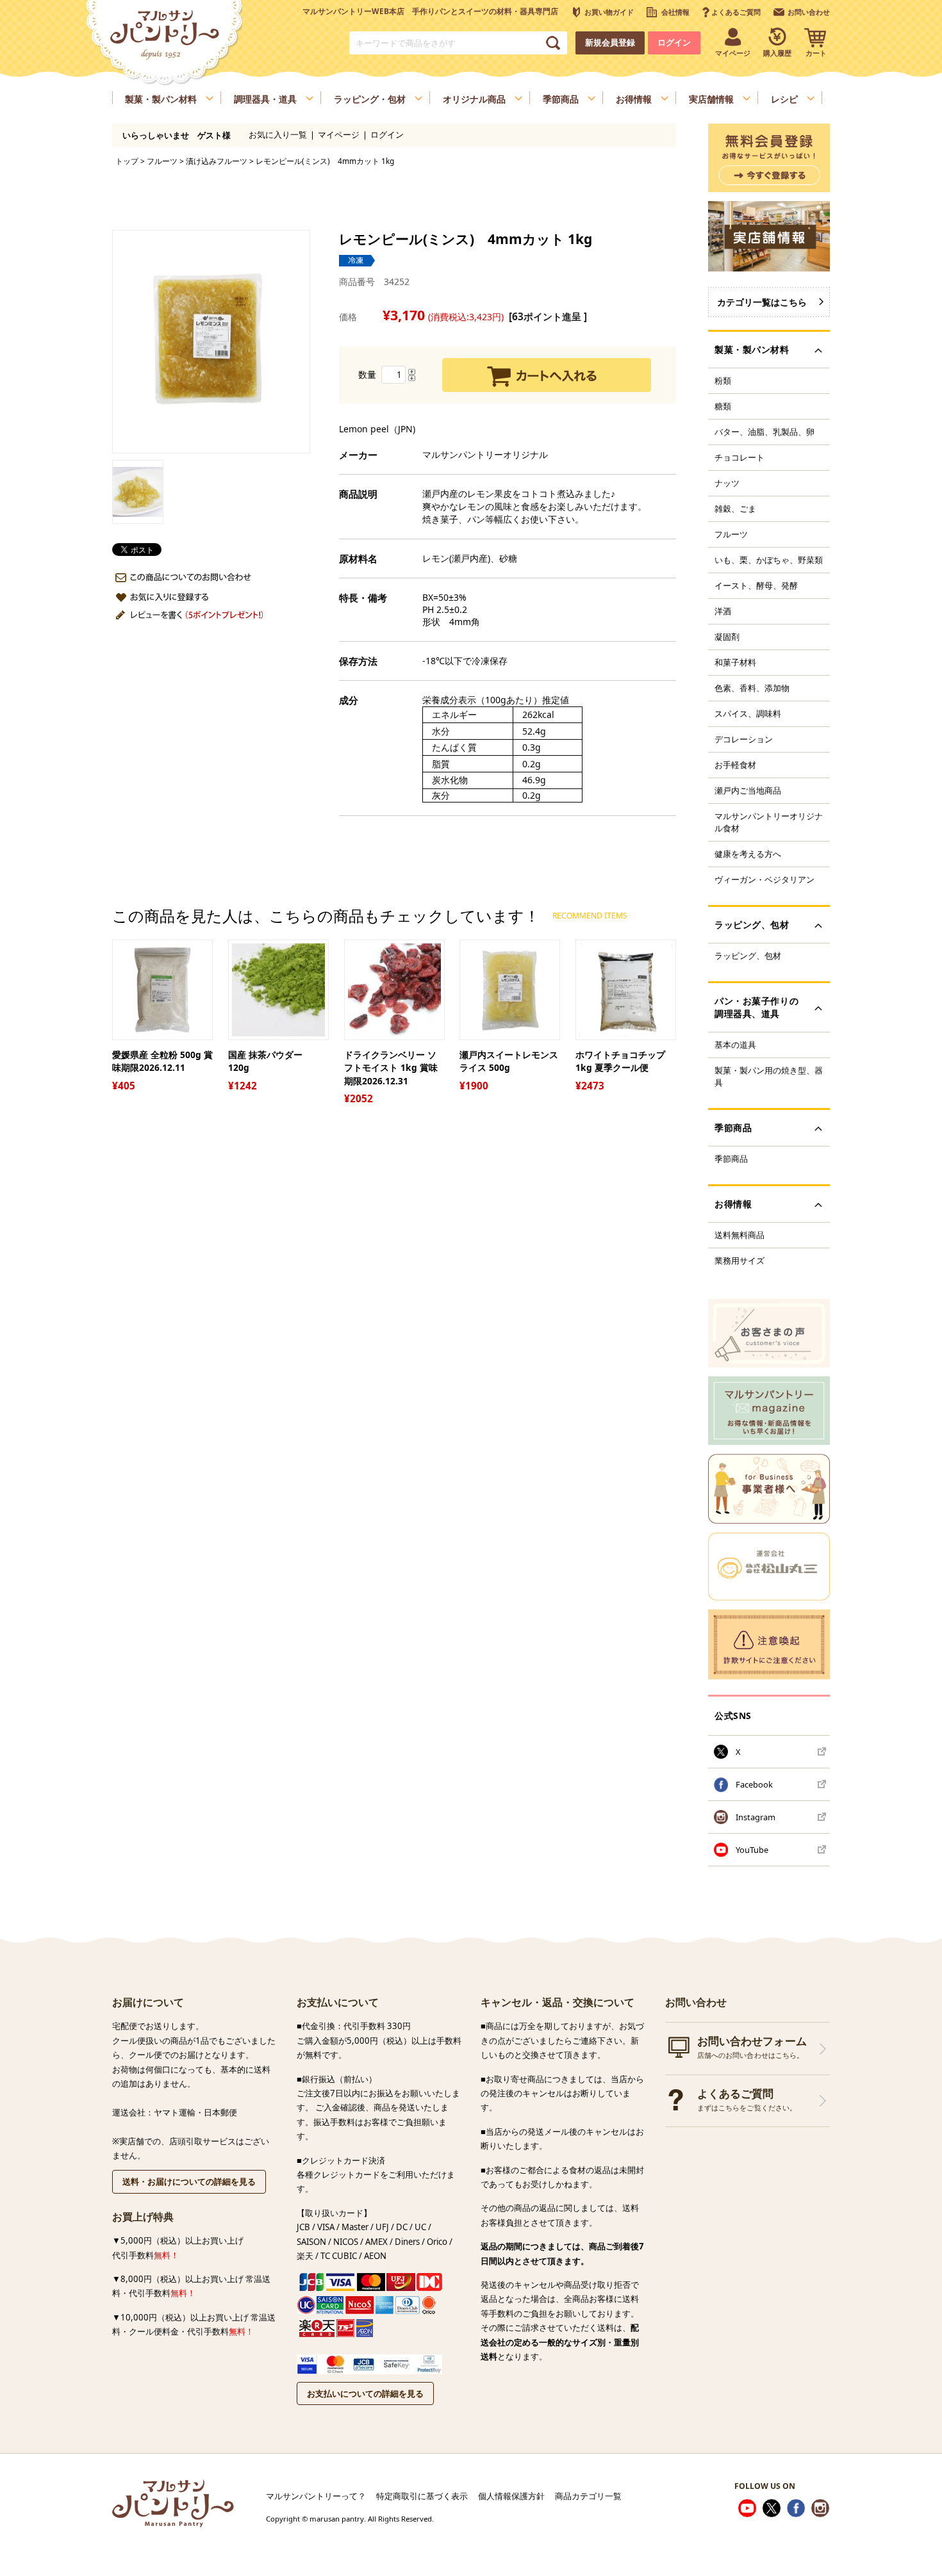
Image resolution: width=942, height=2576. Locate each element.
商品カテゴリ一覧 (588, 2496)
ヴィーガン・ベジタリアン (764, 879)
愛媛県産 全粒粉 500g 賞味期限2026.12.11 (162, 1061)
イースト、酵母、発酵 (756, 585)
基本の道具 (735, 1045)
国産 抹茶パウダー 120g (270, 1061)
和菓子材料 (735, 662)
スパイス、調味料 (748, 713)
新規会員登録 (610, 43)
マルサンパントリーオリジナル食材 (769, 822)
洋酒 (723, 611)
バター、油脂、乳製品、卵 (764, 432)
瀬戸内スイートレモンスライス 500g (509, 1061)
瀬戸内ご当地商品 (748, 790)
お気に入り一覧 (278, 135)
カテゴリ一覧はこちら (762, 302)
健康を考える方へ (748, 854)
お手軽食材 (735, 765)
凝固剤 (727, 637)
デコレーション (744, 739)
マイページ (339, 135)
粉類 (723, 380)
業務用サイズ (740, 1260)
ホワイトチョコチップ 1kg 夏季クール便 (620, 1061)
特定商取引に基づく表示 (422, 2496)
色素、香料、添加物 (752, 688)
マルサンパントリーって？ (316, 2496)
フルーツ (162, 161)
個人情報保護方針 (511, 2496)
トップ (127, 161)
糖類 (723, 406)
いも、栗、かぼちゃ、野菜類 (769, 560)
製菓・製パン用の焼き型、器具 (769, 1076)
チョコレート (740, 457)
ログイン (674, 43)
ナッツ (727, 483)
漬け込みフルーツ (217, 161)
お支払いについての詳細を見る (365, 2393)
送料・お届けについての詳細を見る (189, 2181)
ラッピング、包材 (748, 956)
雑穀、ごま (735, 509)
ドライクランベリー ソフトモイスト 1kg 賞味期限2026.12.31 (391, 1068)
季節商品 (731, 1159)
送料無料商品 (740, 1235)
